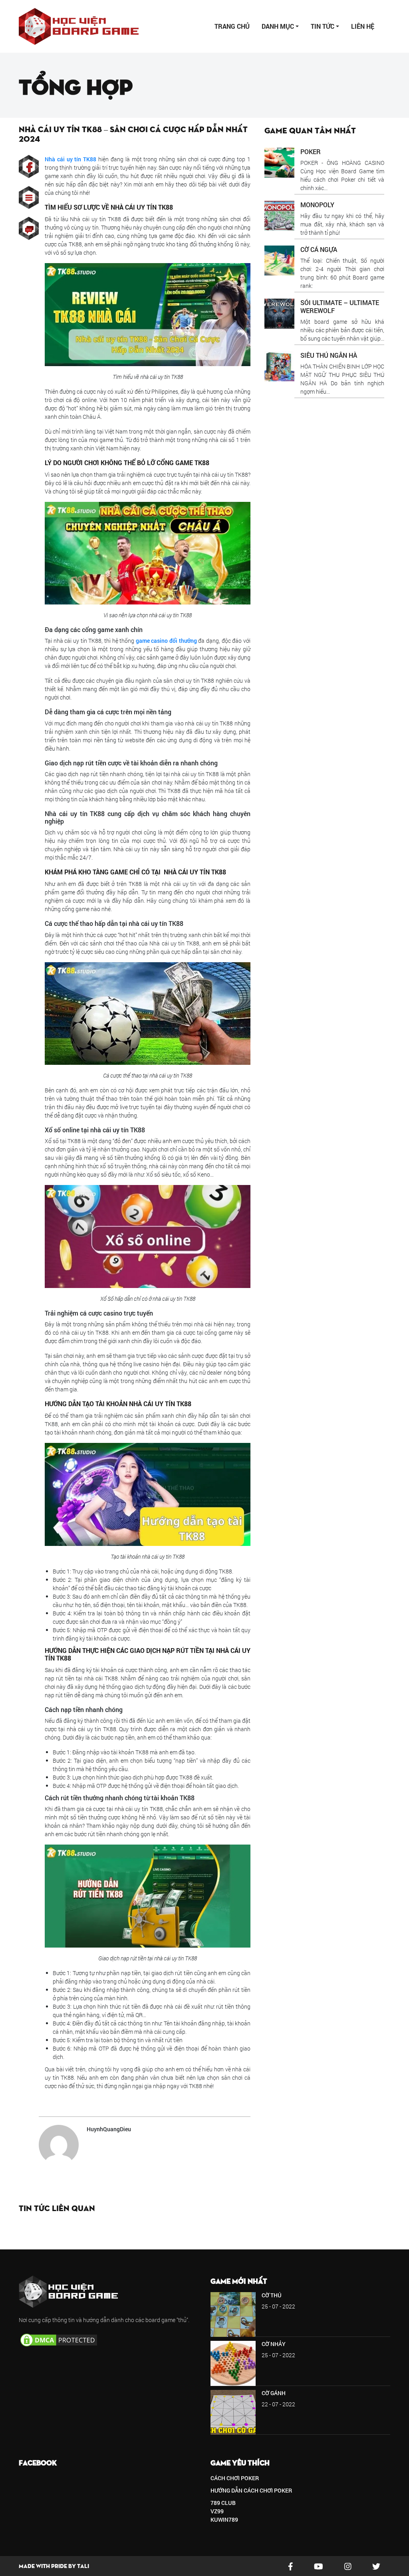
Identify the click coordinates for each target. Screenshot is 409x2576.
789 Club (223, 2503)
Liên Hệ (363, 26)
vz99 (217, 2511)
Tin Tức (323, 26)
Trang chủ (232, 26)
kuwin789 (224, 2520)
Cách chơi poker (235, 2478)
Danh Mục (278, 26)
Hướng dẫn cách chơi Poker (251, 2490)
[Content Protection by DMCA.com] (59, 2339)
